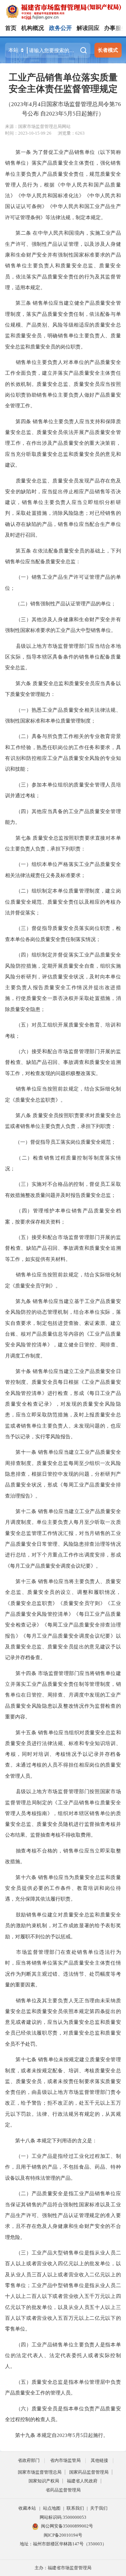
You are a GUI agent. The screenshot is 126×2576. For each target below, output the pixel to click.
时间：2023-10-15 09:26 (28, 133)
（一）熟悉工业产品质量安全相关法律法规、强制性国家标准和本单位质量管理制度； (63, 715)
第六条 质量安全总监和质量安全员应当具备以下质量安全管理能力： (63, 689)
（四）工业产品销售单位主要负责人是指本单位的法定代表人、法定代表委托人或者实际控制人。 (63, 2355)
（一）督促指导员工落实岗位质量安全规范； (60, 1142)
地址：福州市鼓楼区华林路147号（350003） (63, 2544)
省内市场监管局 (65, 2460)
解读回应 (88, 28)
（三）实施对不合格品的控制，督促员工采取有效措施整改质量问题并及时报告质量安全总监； (63, 1189)
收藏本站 (27, 2508)
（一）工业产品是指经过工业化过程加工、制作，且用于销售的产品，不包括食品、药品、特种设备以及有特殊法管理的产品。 (63, 2167)
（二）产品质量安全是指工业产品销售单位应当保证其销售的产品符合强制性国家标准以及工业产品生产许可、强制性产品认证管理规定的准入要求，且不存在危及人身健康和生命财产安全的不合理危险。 (63, 2215)
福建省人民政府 (82, 2481)
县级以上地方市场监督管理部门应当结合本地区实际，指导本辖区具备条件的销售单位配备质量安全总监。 (63, 657)
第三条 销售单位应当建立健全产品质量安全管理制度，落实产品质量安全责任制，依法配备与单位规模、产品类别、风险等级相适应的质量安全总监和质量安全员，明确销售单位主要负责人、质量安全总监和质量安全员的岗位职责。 (63, 325)
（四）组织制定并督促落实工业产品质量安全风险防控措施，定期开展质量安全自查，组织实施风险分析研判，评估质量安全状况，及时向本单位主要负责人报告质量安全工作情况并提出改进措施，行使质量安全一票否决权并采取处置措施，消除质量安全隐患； (63, 982)
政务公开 (60, 28)
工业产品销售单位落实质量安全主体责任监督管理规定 (63, 83)
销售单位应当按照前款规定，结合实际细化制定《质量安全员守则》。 (63, 1280)
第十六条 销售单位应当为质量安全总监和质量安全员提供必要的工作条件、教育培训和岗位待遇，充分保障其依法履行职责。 (63, 1888)
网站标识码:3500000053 (63, 2517)
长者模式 (108, 50)
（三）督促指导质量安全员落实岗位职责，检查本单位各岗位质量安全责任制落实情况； (63, 933)
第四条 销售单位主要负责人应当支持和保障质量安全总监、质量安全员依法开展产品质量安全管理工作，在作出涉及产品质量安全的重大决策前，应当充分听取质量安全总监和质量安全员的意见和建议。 (63, 443)
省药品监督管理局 (63, 2490)
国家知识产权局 (44, 2481)
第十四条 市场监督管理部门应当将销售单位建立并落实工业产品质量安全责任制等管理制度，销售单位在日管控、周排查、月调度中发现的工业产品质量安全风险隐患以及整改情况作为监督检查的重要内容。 (63, 1695)
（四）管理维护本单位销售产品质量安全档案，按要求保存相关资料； (63, 1216)
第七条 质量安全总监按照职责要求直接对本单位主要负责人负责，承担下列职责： (63, 843)
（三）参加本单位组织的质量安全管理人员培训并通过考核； (63, 790)
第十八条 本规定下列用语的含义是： (51, 2140)
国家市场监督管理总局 (40, 2472)
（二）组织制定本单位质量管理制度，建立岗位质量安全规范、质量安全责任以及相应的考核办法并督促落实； (63, 902)
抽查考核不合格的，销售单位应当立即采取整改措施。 (63, 1856)
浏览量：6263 (71, 133)
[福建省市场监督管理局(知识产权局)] (66, 11)
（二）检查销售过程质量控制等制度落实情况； (63, 1163)
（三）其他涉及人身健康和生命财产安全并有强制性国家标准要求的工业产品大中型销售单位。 (63, 625)
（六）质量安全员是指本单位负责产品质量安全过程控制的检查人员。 (63, 2414)
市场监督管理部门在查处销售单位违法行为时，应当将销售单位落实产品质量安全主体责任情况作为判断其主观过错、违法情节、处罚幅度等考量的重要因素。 (63, 1968)
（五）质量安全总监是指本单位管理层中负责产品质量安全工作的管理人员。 (63, 2387)
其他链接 (99, 2460)
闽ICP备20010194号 (63, 2535)
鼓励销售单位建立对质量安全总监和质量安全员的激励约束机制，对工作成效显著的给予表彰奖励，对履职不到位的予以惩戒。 (63, 1926)
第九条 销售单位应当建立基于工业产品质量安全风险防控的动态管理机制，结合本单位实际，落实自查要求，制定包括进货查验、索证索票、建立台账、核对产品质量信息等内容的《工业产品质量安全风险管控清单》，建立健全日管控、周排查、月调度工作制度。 (63, 1328)
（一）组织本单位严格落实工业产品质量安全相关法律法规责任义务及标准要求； (63, 869)
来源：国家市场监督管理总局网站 (38, 126)
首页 (11, 28)
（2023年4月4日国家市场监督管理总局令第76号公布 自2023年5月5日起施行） (63, 109)
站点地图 (52, 2508)
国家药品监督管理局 (89, 2472)
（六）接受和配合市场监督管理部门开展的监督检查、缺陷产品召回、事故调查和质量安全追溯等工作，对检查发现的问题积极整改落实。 (63, 1062)
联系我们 (75, 2508)
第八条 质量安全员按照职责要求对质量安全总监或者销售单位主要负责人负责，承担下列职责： (63, 1121)
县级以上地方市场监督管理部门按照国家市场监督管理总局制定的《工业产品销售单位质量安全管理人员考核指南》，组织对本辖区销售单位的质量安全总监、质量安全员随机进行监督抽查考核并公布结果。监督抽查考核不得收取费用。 (63, 1813)
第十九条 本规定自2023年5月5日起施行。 (57, 2435)
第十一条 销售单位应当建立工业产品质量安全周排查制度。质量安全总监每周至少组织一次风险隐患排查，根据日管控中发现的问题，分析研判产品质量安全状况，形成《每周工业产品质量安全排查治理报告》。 (63, 1474)
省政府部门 (29, 2460)
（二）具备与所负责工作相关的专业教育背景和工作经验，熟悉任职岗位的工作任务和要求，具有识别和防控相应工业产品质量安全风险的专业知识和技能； (63, 752)
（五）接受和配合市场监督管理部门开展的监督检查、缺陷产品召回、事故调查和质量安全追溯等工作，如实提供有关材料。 (63, 1248)
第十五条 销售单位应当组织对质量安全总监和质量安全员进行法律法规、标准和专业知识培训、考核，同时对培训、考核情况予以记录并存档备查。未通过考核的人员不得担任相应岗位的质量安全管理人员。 (63, 1754)
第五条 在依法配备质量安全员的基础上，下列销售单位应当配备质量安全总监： (63, 556)
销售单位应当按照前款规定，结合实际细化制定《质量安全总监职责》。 (63, 1094)
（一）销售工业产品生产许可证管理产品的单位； (63, 582)
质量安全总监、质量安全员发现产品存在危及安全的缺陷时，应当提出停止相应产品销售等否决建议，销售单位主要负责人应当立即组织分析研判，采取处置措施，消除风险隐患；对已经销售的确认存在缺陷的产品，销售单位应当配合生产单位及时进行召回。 (63, 508)
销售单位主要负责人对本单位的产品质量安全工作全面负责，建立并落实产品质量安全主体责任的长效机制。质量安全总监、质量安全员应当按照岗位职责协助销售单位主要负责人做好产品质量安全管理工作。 (63, 384)
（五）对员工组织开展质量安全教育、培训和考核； (63, 1030)
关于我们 (99, 2508)
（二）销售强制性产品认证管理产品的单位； (60, 604)
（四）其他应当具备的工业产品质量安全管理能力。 (63, 817)
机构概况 (33, 28)
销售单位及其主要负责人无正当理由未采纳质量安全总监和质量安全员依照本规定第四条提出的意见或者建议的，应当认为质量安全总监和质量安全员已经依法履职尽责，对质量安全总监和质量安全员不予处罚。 (63, 2022)
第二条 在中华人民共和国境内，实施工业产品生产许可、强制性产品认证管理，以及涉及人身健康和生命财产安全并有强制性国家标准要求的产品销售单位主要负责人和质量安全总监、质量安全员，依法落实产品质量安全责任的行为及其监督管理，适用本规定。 (63, 260)
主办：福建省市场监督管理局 (63, 2568)
